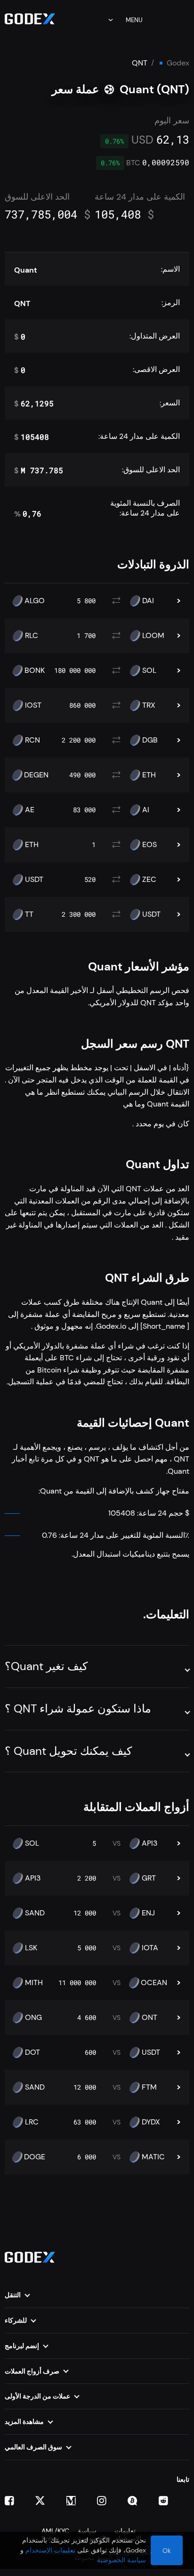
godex (178, 63)
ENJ (148, 1913)
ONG (33, 2018)
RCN (32, 740)
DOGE (35, 2157)
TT (29, 914)
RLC (32, 636)
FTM (149, 2087)
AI (146, 810)
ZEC (149, 880)
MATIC (153, 2157)
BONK (35, 670)
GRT (149, 1878)
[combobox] (104, 20)
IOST (33, 705)
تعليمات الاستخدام (50, 2550)
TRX (149, 705)
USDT (34, 880)
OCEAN (154, 1983)
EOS (150, 845)
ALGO (35, 601)
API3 (150, 1843)
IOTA (150, 1948)
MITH (34, 1983)
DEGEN (36, 775)
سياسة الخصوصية (121, 2560)
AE (30, 810)
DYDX (151, 2122)
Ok (167, 2551)
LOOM (153, 636)
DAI (148, 601)
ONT (150, 2018)
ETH (149, 775)
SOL (149, 670)
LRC (32, 2122)
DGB (150, 740)
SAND (35, 1913)
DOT (32, 2052)
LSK (31, 1948)
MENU (134, 20)
